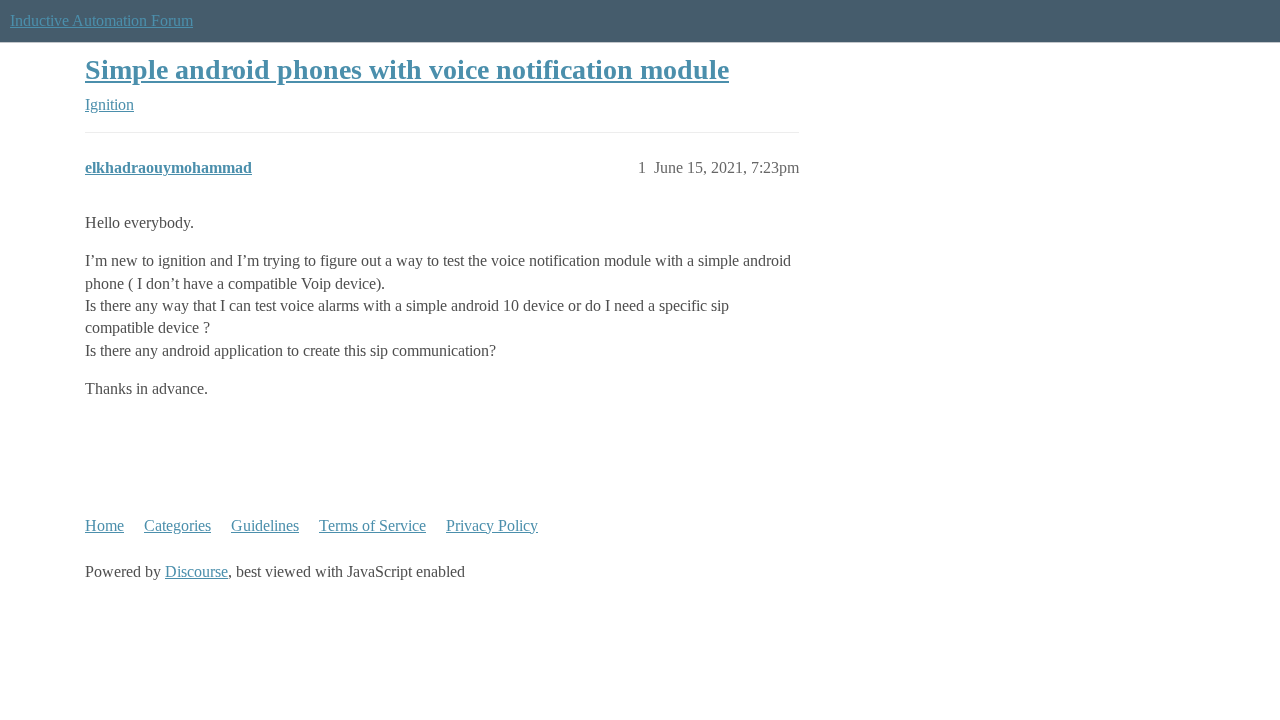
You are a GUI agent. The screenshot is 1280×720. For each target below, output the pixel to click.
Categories (177, 525)
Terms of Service (372, 525)
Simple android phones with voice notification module (407, 69)
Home (104, 525)
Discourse (196, 571)
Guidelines (265, 525)
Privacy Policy (492, 525)
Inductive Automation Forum (101, 20)
